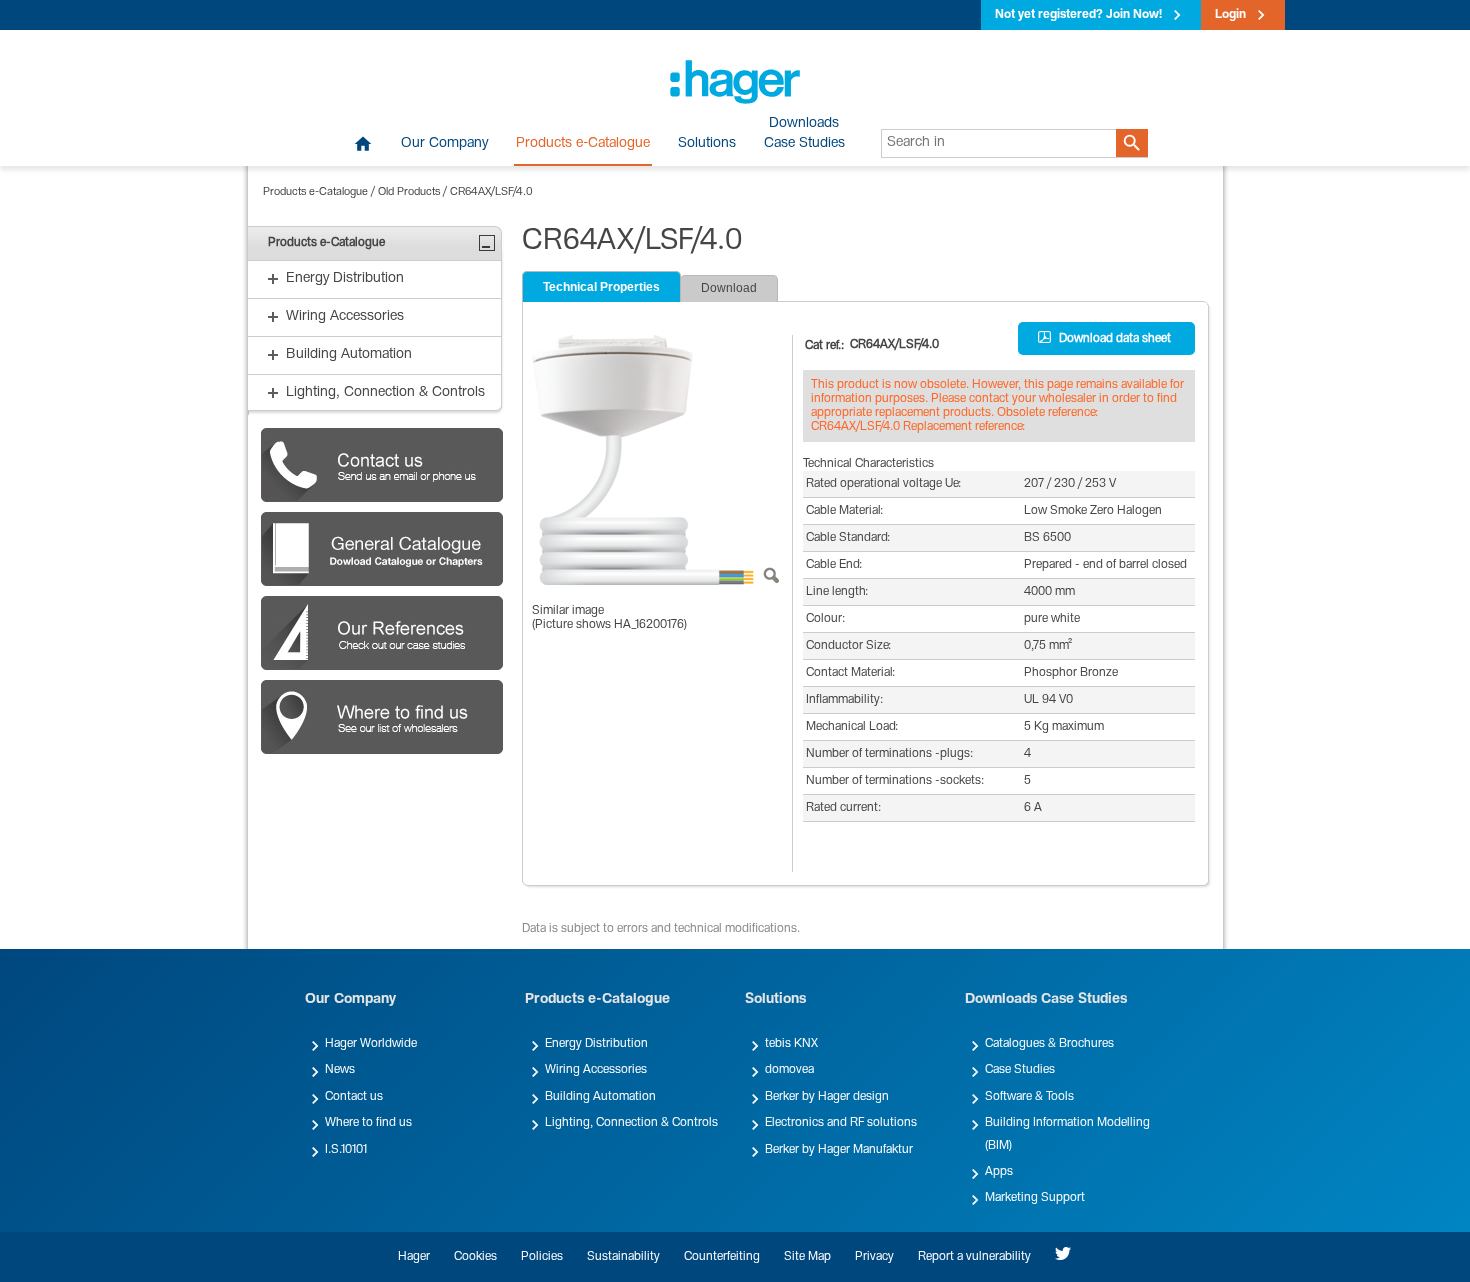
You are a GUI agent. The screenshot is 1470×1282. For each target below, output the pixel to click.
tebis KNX (791, 1044)
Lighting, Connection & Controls (631, 1123)
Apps (999, 1172)
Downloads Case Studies (1046, 1000)
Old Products (409, 192)
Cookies (475, 1257)
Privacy (874, 1257)
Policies (542, 1257)
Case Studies (1020, 1070)
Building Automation (600, 1097)
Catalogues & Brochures (1049, 1044)
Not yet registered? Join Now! (1078, 15)
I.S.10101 (346, 1150)
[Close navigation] (487, 243)
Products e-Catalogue (583, 144)
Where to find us (368, 1123)
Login (1230, 15)
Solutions (707, 144)
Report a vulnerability (974, 1257)
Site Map (807, 1257)
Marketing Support (1035, 1198)
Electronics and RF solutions (841, 1123)
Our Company (444, 144)
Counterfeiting (722, 1257)
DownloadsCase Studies (804, 134)
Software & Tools (1029, 1097)
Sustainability (623, 1257)
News (340, 1070)
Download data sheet (1115, 339)
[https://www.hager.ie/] (735, 82)
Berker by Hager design (827, 1097)
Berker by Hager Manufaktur (839, 1150)
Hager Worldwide (371, 1044)
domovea (789, 1070)
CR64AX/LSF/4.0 (491, 192)
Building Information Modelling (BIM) (1067, 1134)
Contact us (354, 1097)
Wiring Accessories (596, 1070)
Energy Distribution (596, 1044)
